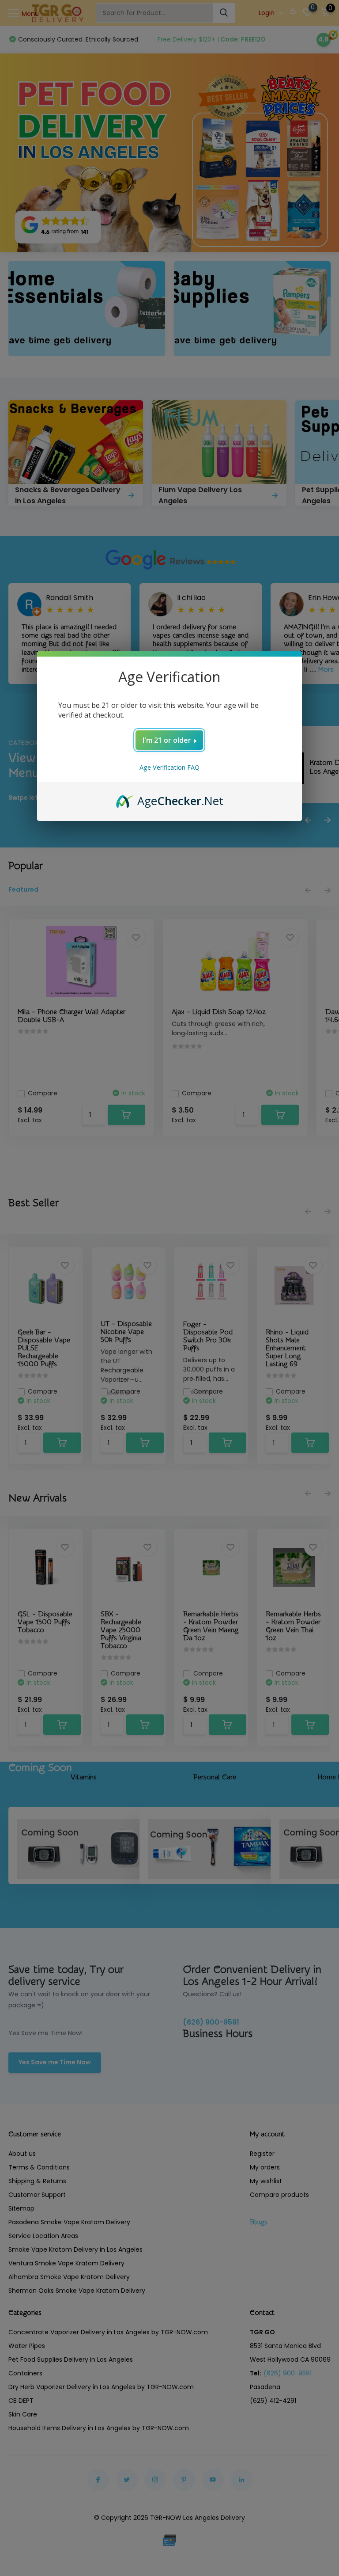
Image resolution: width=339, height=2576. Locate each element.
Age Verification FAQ (169, 767)
